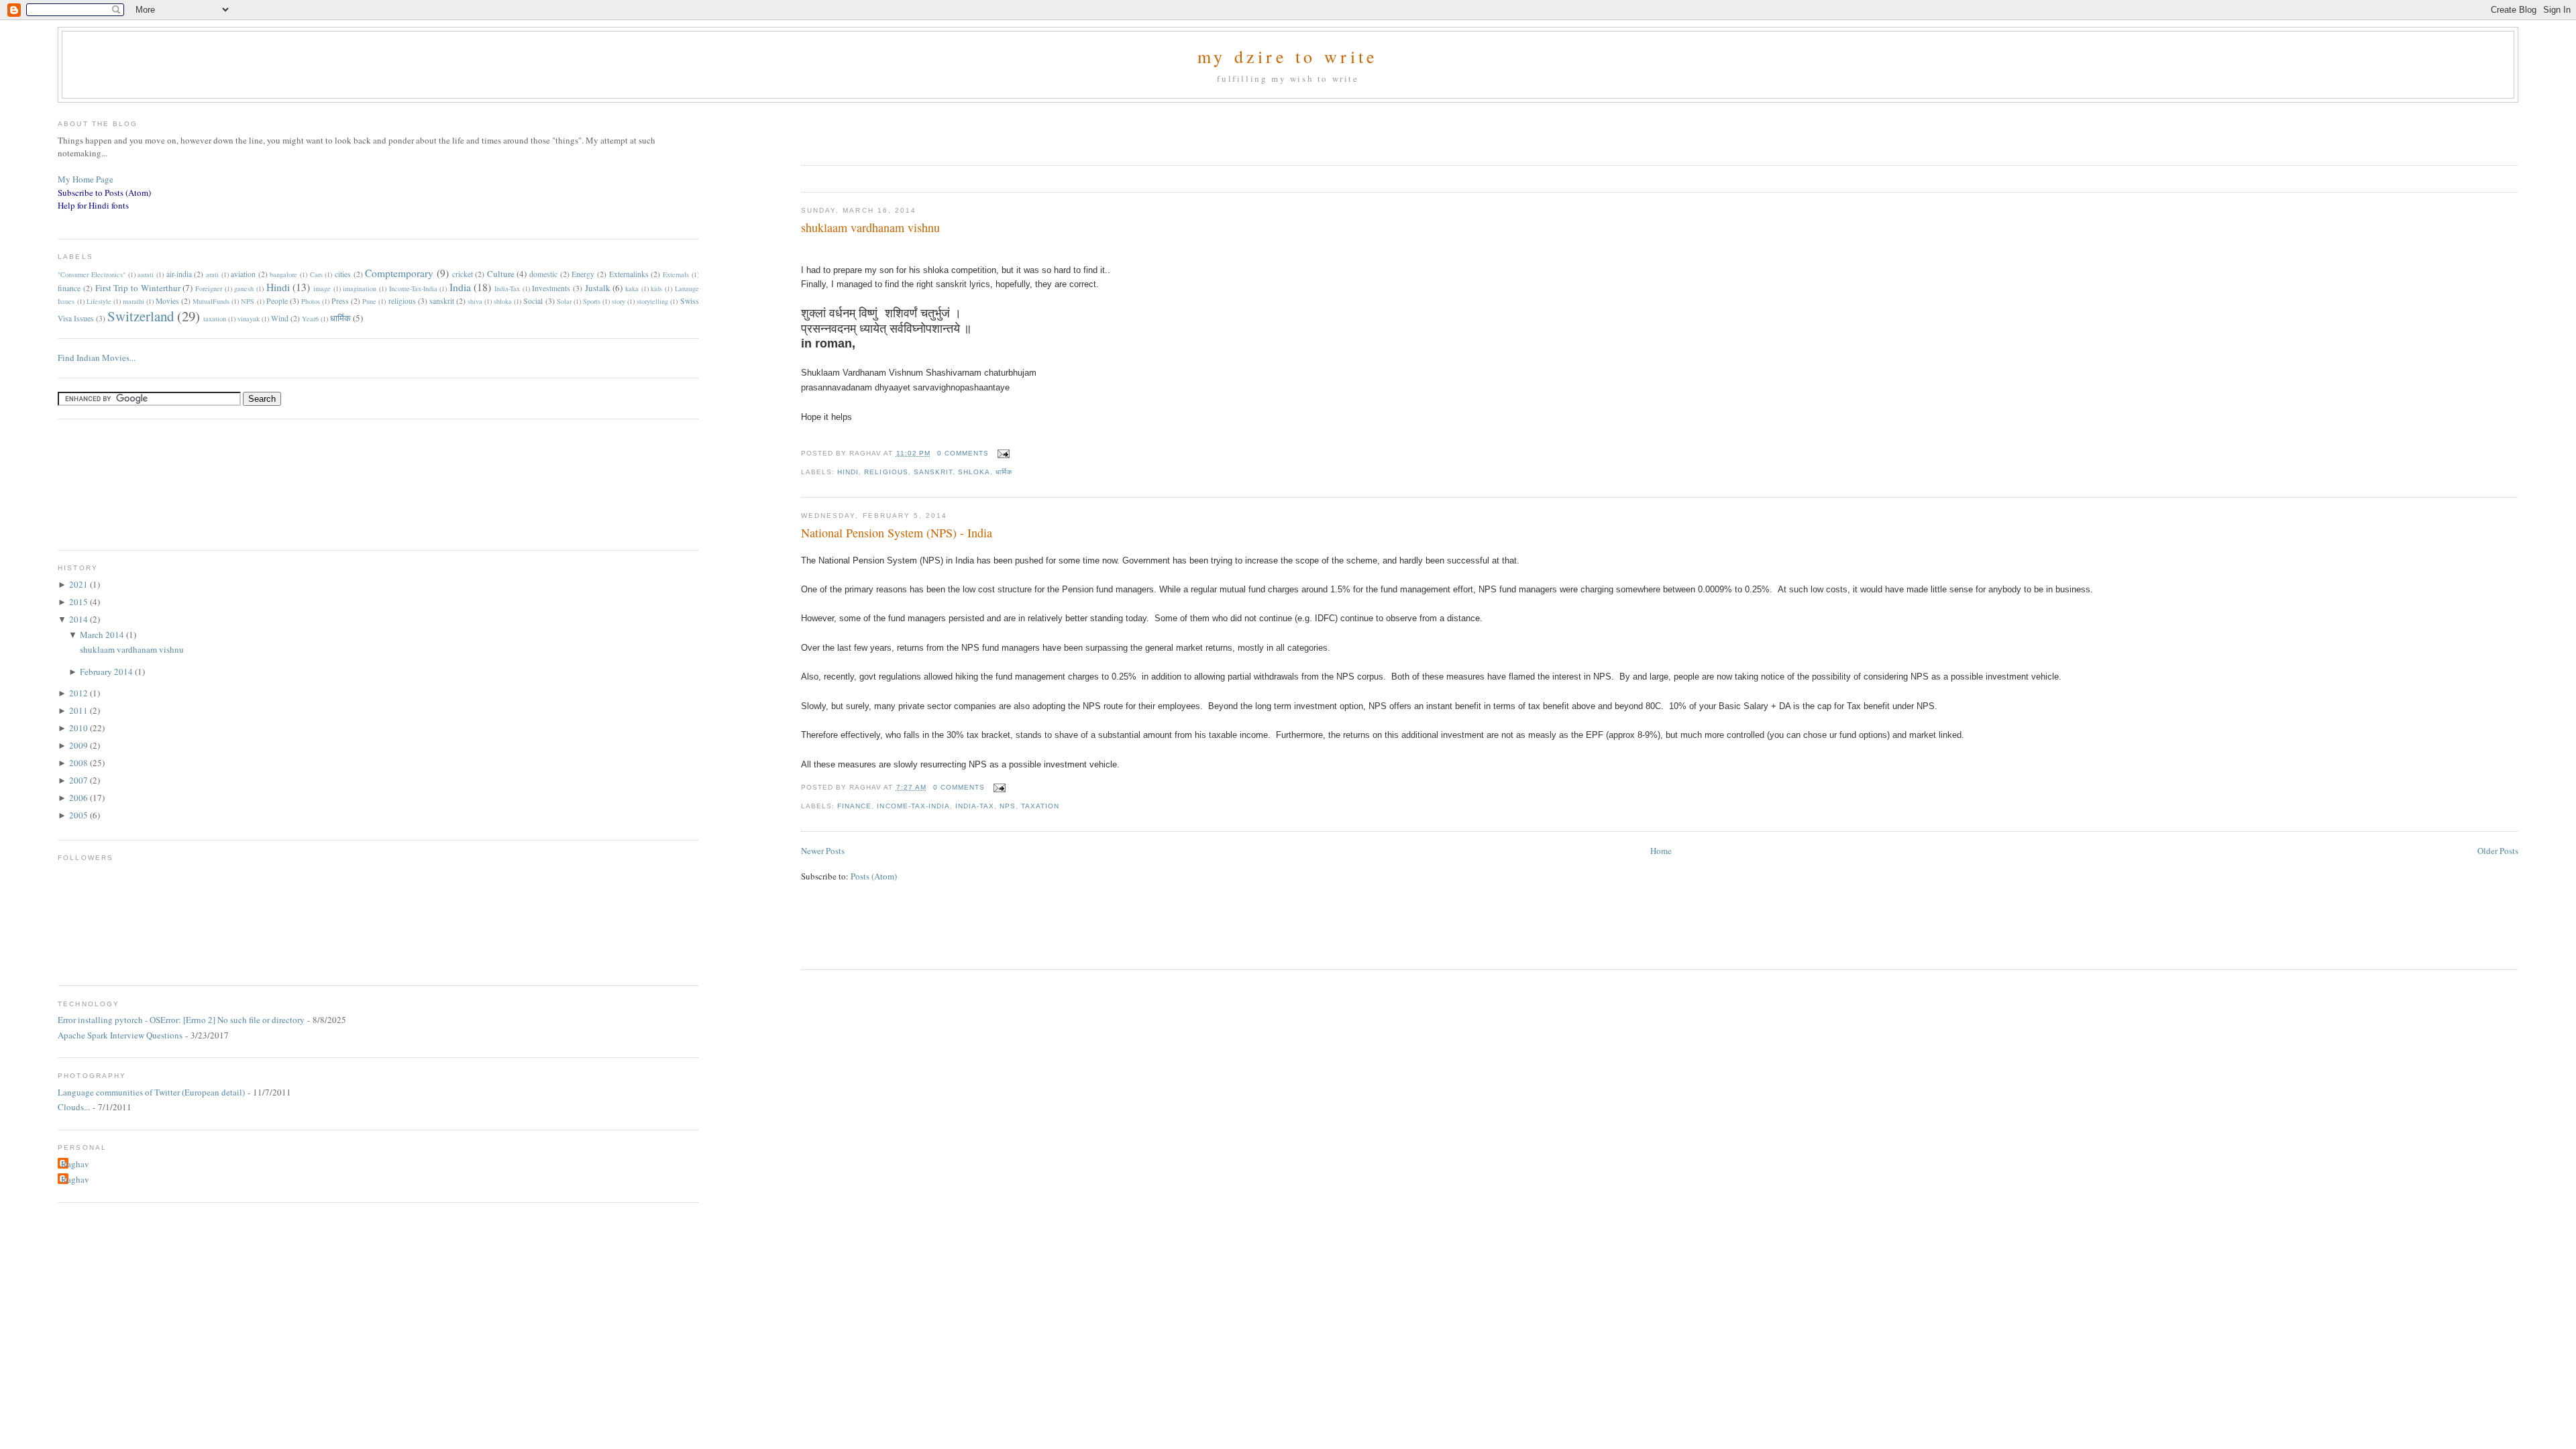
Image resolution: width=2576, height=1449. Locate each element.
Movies (167, 301)
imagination (360, 288)
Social (533, 301)
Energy (583, 274)
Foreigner (209, 288)
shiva (475, 301)
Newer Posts (823, 851)
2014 (79, 619)
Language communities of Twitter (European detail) (151, 1092)
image (322, 288)
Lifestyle (99, 301)
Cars (316, 274)
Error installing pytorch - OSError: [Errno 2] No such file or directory (181, 1020)
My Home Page (86, 179)
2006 (79, 798)
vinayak (249, 319)
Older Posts (2498, 851)
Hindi (848, 472)
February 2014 (107, 672)
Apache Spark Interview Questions (120, 1035)
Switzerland (141, 316)
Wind (280, 318)
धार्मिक (1004, 472)
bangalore (283, 274)
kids (656, 288)
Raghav (75, 1164)
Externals (676, 274)
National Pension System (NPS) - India (897, 533)
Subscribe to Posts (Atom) (104, 193)
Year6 (310, 319)
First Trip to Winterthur (138, 288)
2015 (79, 602)
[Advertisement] (958, 129)
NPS (1008, 806)
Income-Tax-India (913, 806)
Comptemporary (399, 273)
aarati (146, 274)
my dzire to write (1288, 56)
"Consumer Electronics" (92, 274)
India (460, 287)
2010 (79, 728)
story (619, 301)
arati (212, 274)
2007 (79, 780)
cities (343, 274)
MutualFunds (211, 301)
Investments (551, 288)
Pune (369, 301)
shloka (974, 472)
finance (854, 806)
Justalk (598, 288)
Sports (592, 301)
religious (886, 472)
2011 (79, 710)
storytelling (652, 301)
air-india (179, 274)
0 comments (963, 453)
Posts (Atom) (874, 876)
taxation (1040, 806)
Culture (501, 274)
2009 (79, 745)
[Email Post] (1002, 453)
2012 (79, 693)
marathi (133, 301)
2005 (79, 815)
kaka (632, 288)
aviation (243, 274)
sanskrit (933, 472)
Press (340, 301)
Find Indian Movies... (97, 358)
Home (1661, 851)
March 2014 (103, 635)
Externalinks (629, 274)
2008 (79, 763)
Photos (311, 301)
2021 (79, 584)
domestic (543, 274)
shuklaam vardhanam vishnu (870, 227)
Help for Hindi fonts (93, 205)
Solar (564, 301)
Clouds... (74, 1107)
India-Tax (975, 806)
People (277, 301)
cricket (463, 274)
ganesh (244, 288)
